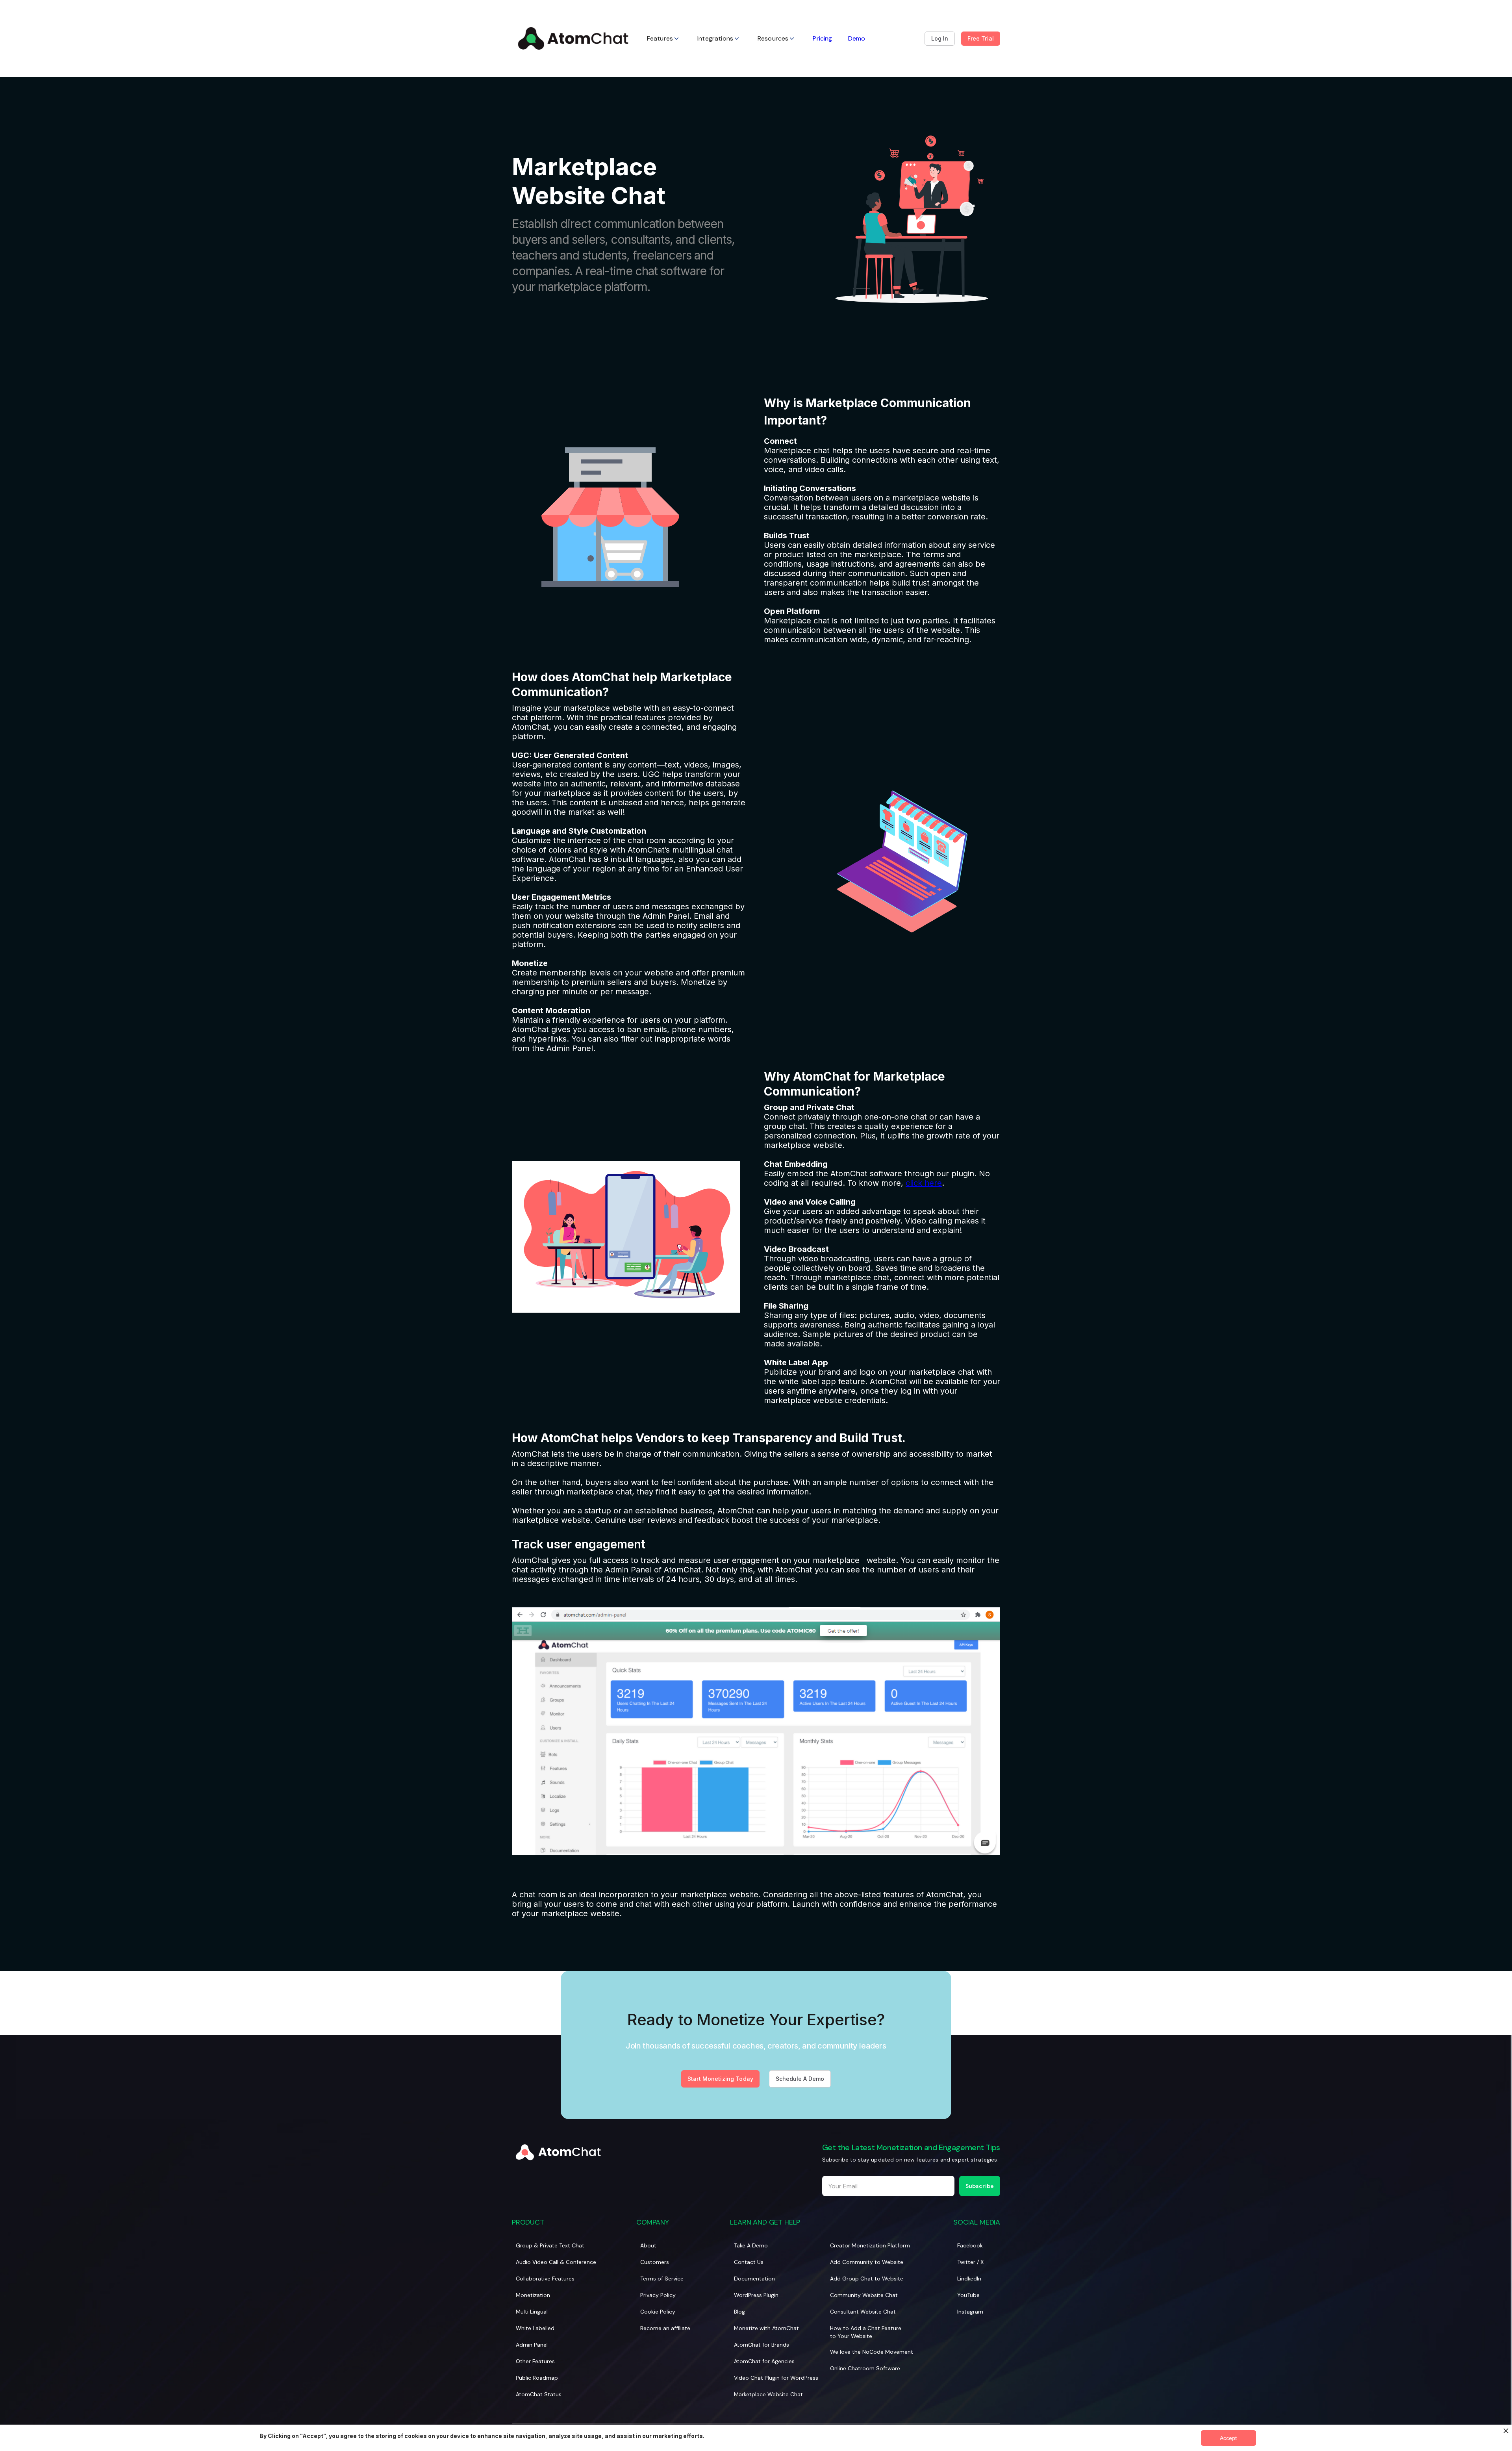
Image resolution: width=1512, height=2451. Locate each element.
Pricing (822, 38)
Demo (857, 38)
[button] (664, 38)
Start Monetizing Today (720, 2079)
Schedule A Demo (800, 2079)
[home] (573, 38)
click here (924, 1183)
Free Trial (981, 38)
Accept (1228, 2438)
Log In (940, 38)
